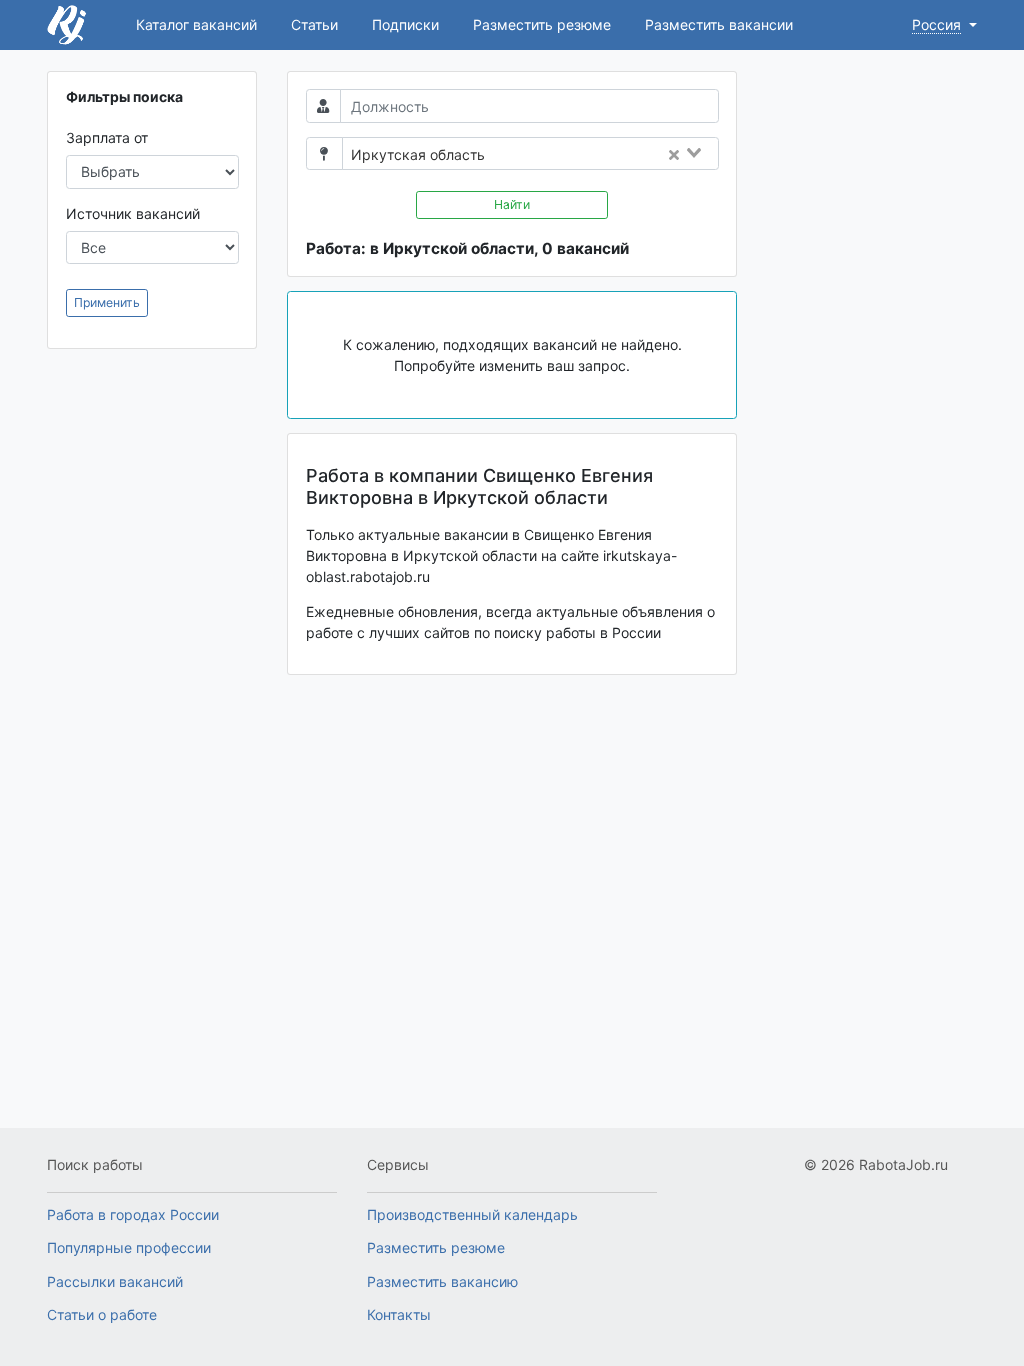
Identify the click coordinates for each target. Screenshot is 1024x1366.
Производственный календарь (472, 1214)
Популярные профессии (129, 1247)
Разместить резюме (542, 24)
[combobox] (607, 155)
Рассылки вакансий (115, 1281)
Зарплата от (107, 137)
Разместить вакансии (719, 24)
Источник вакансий (133, 213)
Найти (512, 204)
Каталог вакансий (196, 24)
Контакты (399, 1314)
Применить (107, 302)
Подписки (405, 24)
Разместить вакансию (442, 1281)
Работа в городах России (133, 1214)
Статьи (314, 24)
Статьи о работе (102, 1314)
